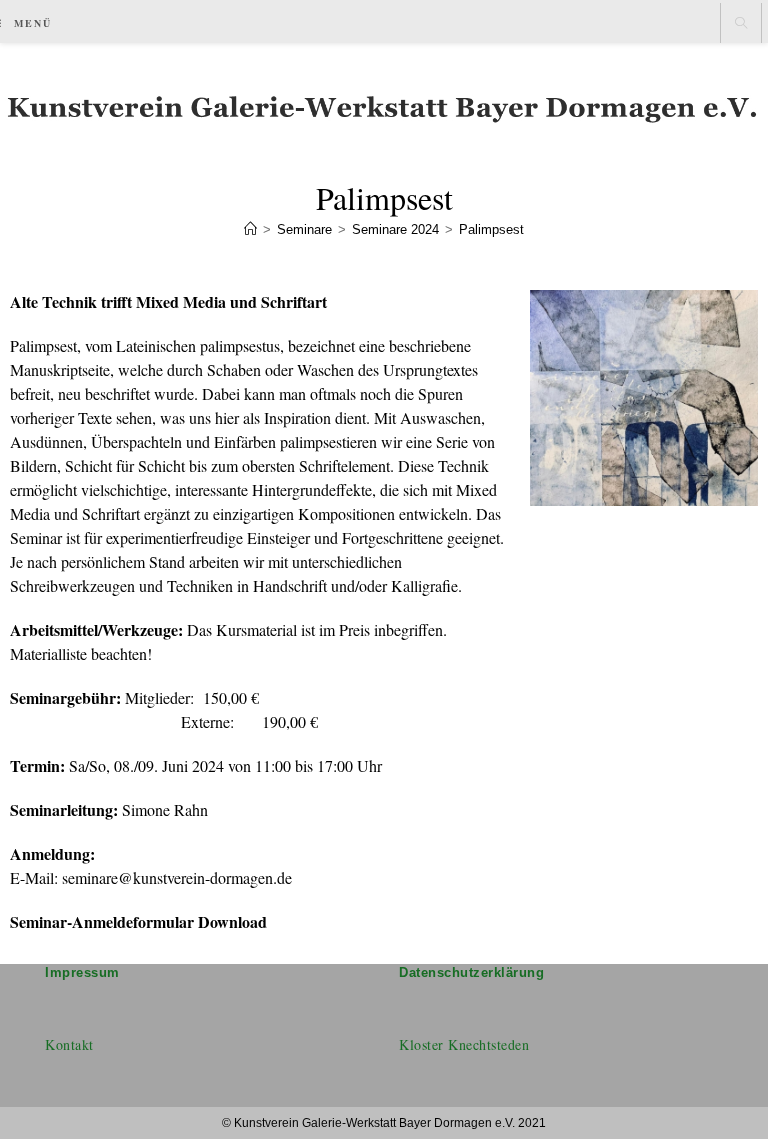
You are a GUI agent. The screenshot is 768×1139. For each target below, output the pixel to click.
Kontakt (69, 1044)
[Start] (250, 229)
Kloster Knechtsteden (464, 1044)
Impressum (82, 972)
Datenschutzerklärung (471, 972)
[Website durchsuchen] (741, 24)
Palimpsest (491, 229)
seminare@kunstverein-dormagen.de (177, 877)
